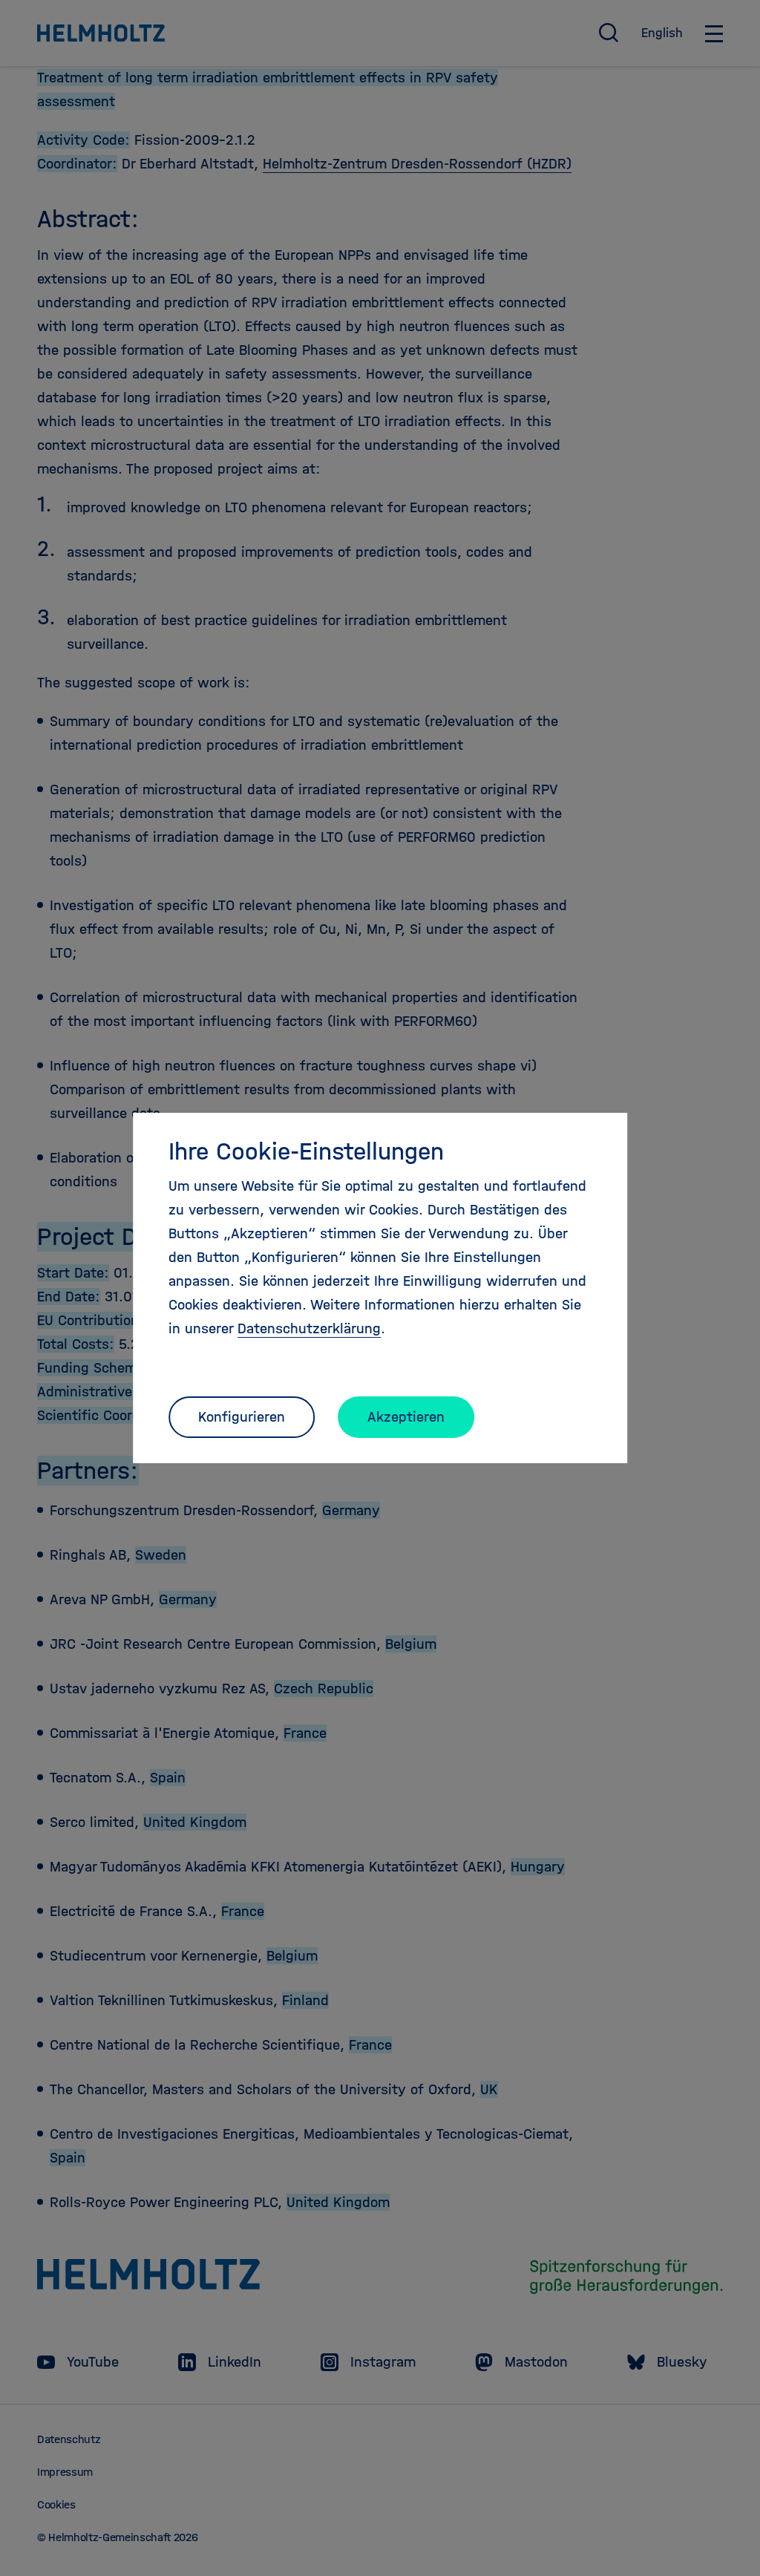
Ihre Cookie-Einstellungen (306, 1151)
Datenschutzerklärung (309, 1328)
